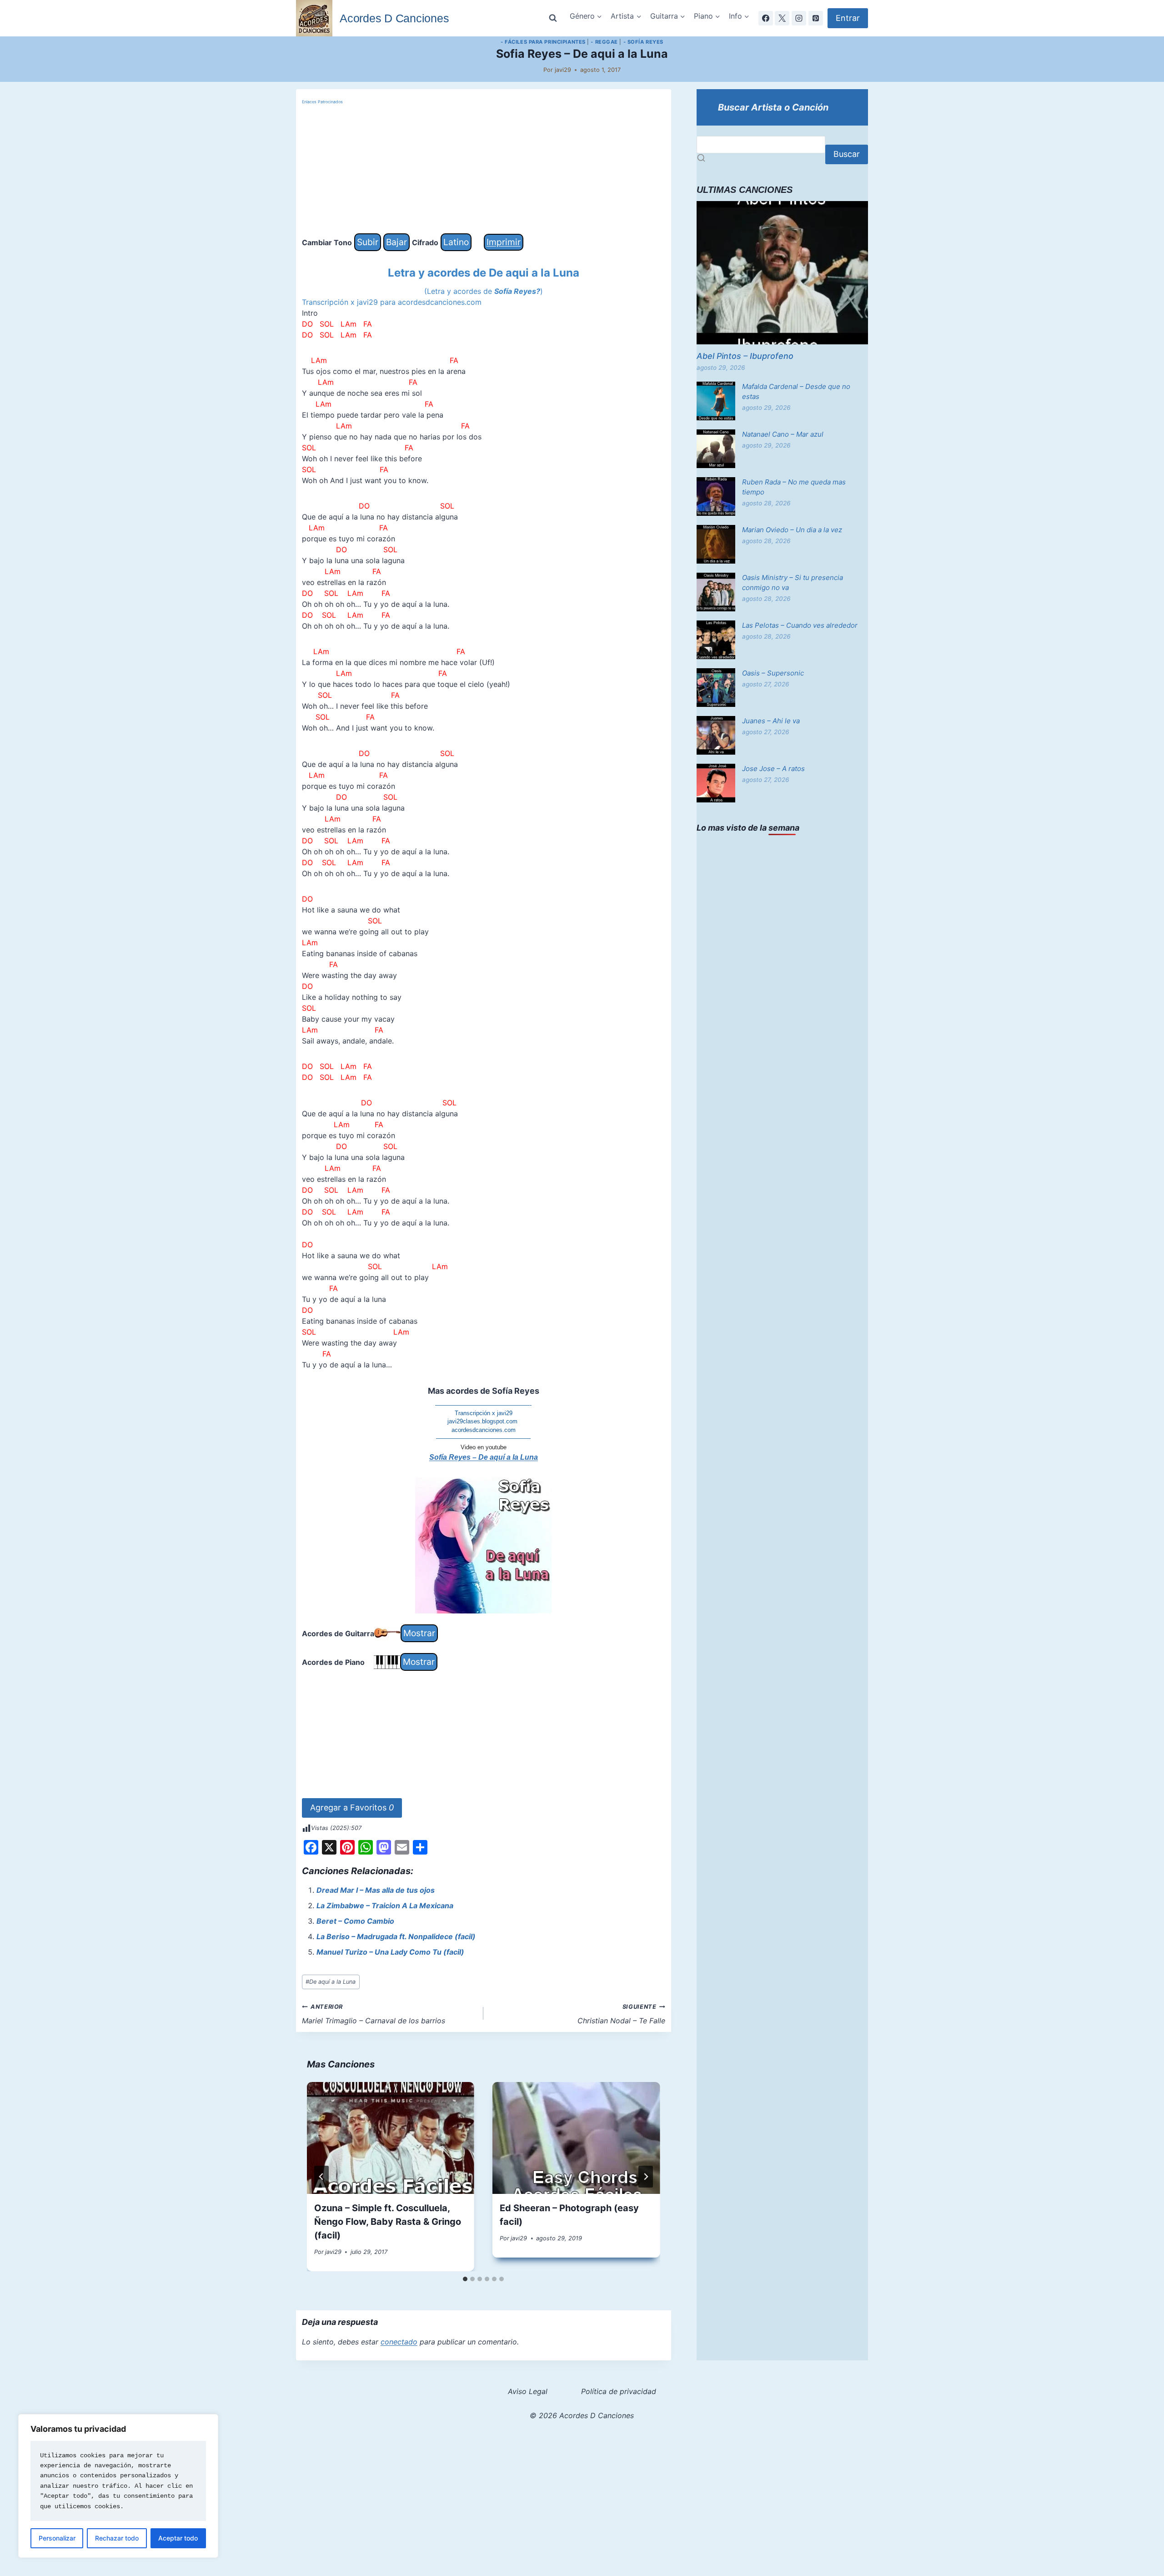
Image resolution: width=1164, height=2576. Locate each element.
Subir (368, 242)
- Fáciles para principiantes (543, 42)
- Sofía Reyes (643, 42)
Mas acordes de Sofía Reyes (484, 1391)
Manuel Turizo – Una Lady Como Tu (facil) (390, 1952)
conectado (399, 2342)
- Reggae (604, 42)
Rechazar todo (117, 2538)
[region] (118, 2486)
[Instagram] (799, 18)
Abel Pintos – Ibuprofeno (745, 356)
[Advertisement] (484, 170)
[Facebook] (766, 18)
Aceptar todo (178, 2538)
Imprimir (504, 242)
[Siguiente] (646, 2177)
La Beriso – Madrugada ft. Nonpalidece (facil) (396, 1936)
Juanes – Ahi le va (771, 721)
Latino (456, 242)
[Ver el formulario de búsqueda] (553, 18)
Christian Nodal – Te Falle (621, 2014)
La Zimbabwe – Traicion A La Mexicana (385, 1906)
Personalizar (57, 2538)
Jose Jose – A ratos (773, 769)
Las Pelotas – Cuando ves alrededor (800, 625)
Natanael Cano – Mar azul (783, 434)
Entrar (848, 18)
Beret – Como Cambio (355, 1921)
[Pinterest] (816, 18)
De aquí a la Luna (331, 1982)
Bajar (396, 242)
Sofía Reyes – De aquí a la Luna (484, 1457)
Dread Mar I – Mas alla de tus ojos (376, 1890)
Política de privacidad (619, 2391)
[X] (782, 18)
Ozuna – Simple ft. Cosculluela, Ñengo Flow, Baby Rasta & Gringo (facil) (388, 2222)
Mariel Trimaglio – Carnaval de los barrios (374, 2014)
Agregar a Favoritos (352, 1807)
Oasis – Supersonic (773, 673)
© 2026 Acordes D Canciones (582, 2415)
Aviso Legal (528, 2391)
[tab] (465, 2279)
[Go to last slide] (321, 2177)
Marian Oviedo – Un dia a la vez (792, 530)
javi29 (563, 70)
